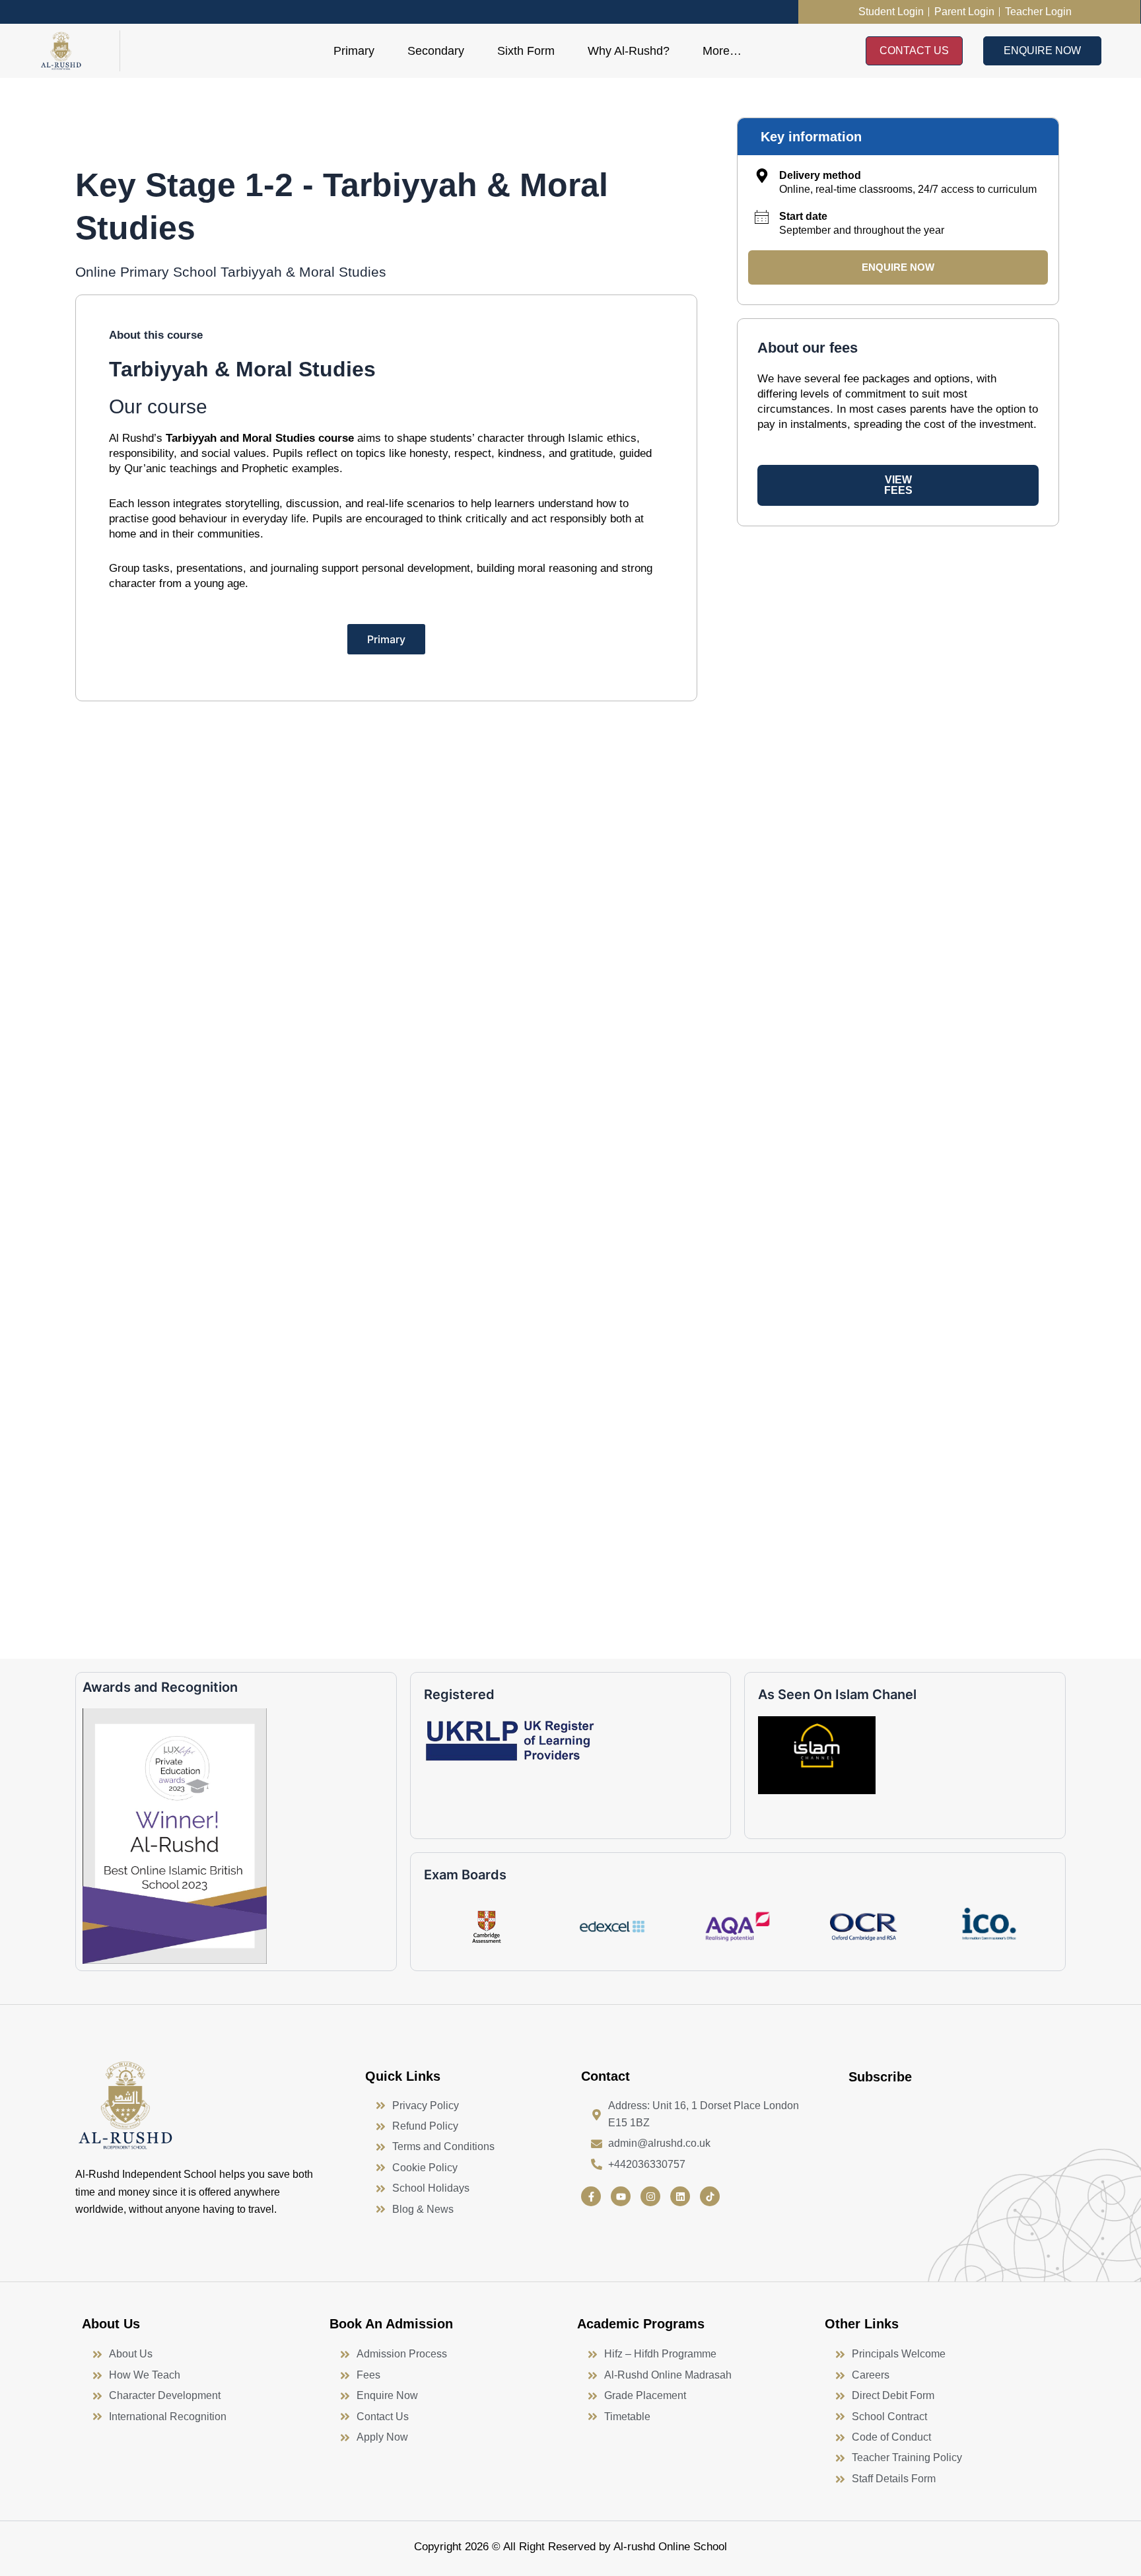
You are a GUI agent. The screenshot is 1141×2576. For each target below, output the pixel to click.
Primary (354, 51)
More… (722, 51)
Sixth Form (526, 51)
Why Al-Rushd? (629, 51)
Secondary (436, 51)
